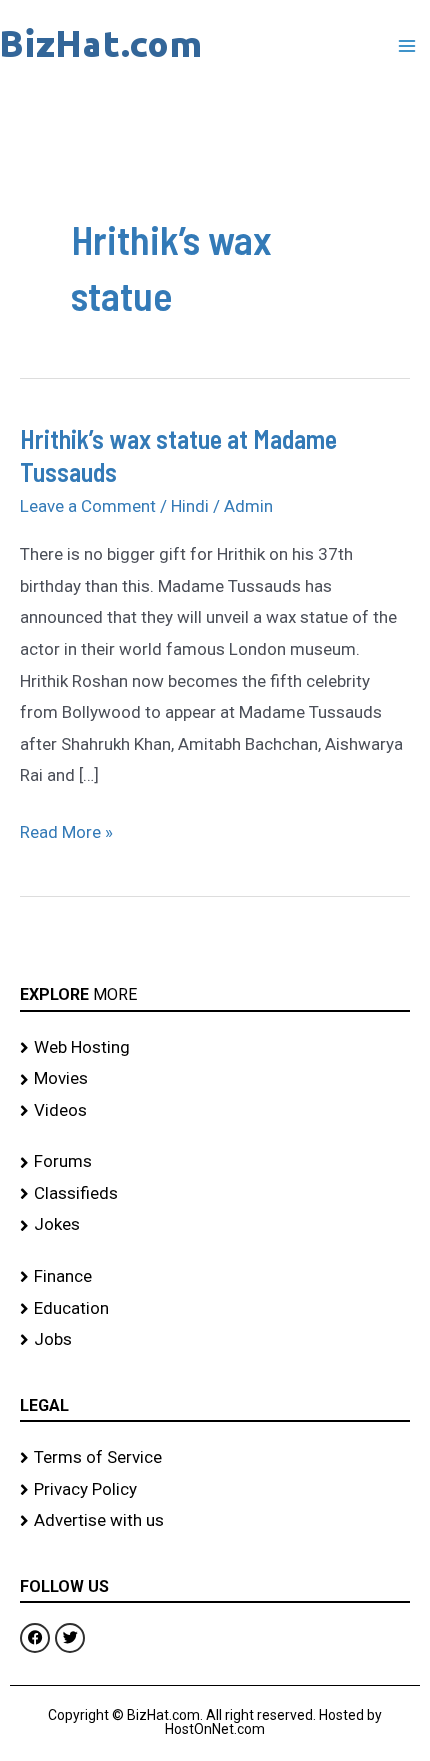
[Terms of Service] (215, 1458)
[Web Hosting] (215, 1048)
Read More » (66, 829)
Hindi (190, 506)
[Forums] (215, 1162)
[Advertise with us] (215, 1521)
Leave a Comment (88, 506)
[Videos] (215, 1111)
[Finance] (215, 1277)
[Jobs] (215, 1340)
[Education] (215, 1309)
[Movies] (215, 1079)
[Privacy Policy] (215, 1490)
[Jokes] (215, 1225)
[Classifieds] (215, 1194)
